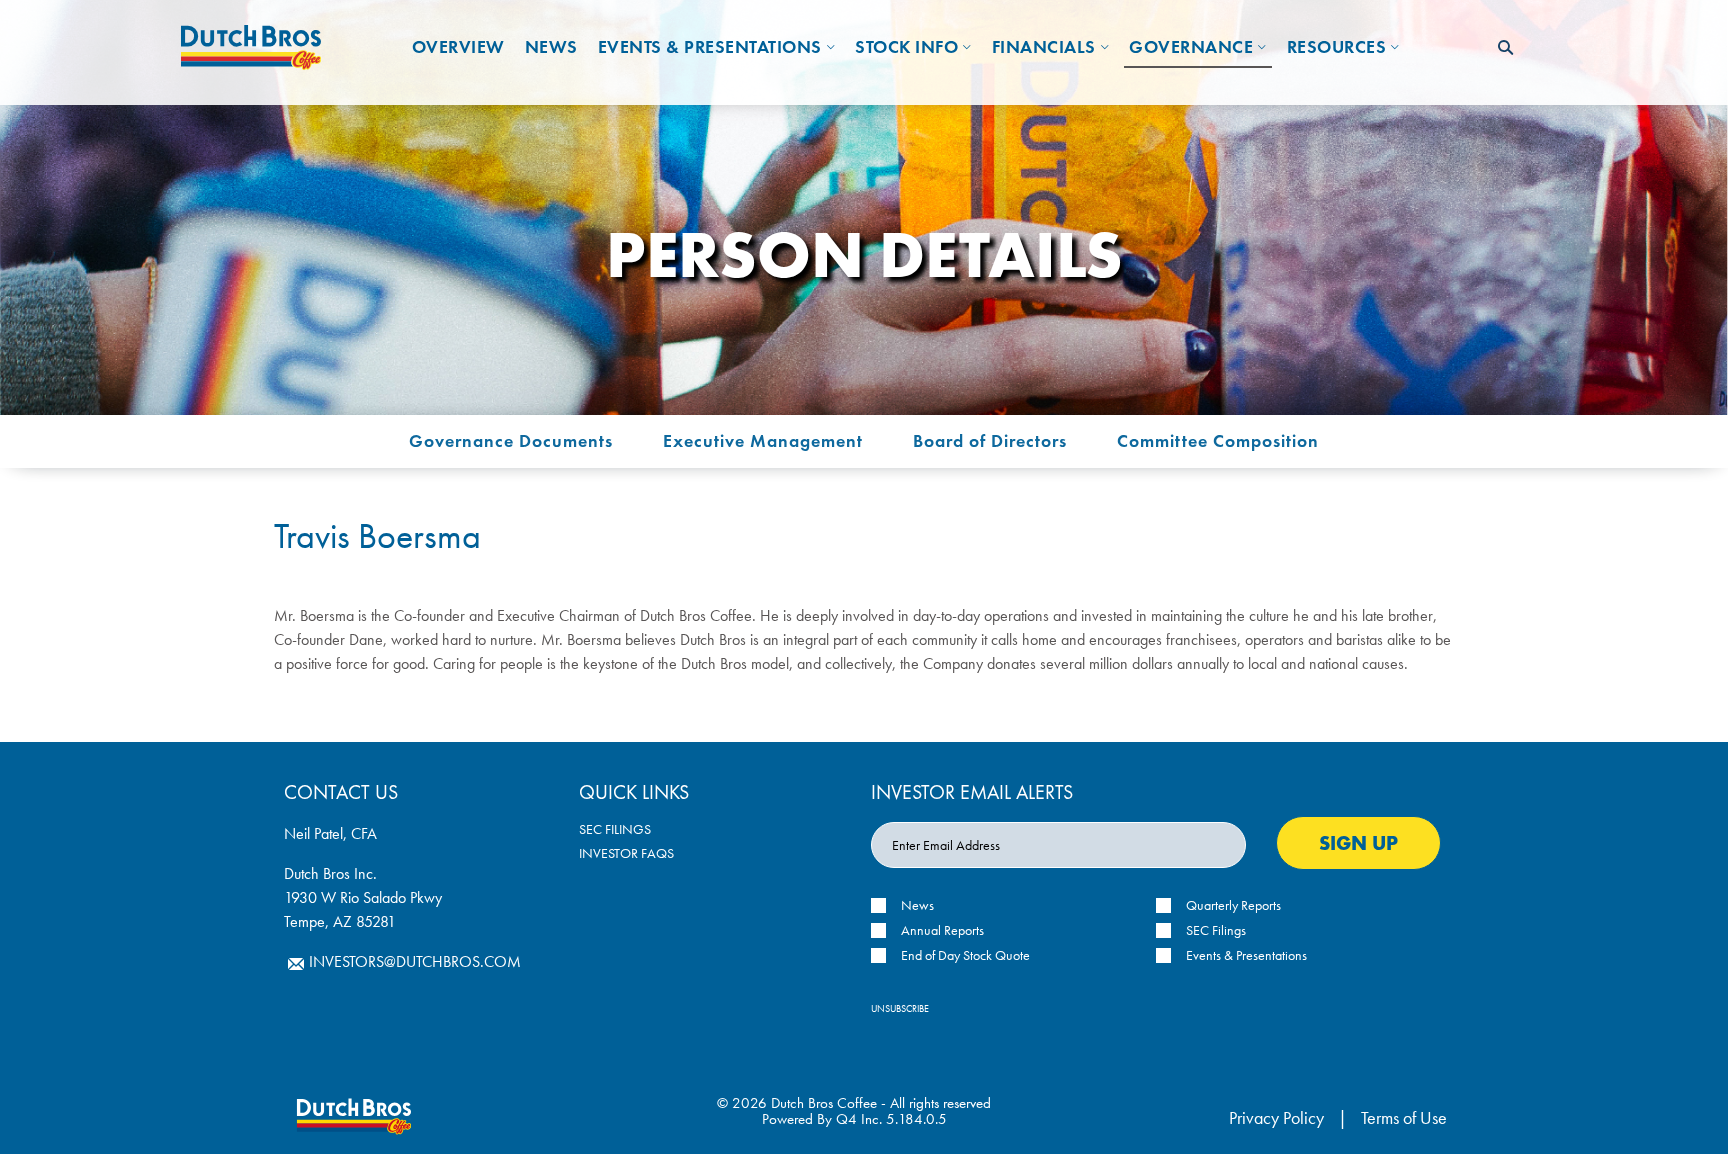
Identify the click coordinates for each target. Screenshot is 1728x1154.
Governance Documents (511, 440)
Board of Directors (990, 440)
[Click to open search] (1505, 48)
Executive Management (763, 440)
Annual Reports (942, 930)
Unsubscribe (900, 1008)
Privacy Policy (1276, 1117)
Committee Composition (1218, 440)
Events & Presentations (1246, 955)
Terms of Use (1404, 1117)
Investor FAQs (626, 853)
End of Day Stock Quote (965, 955)
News (917, 905)
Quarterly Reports (1233, 905)
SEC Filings (615, 829)
